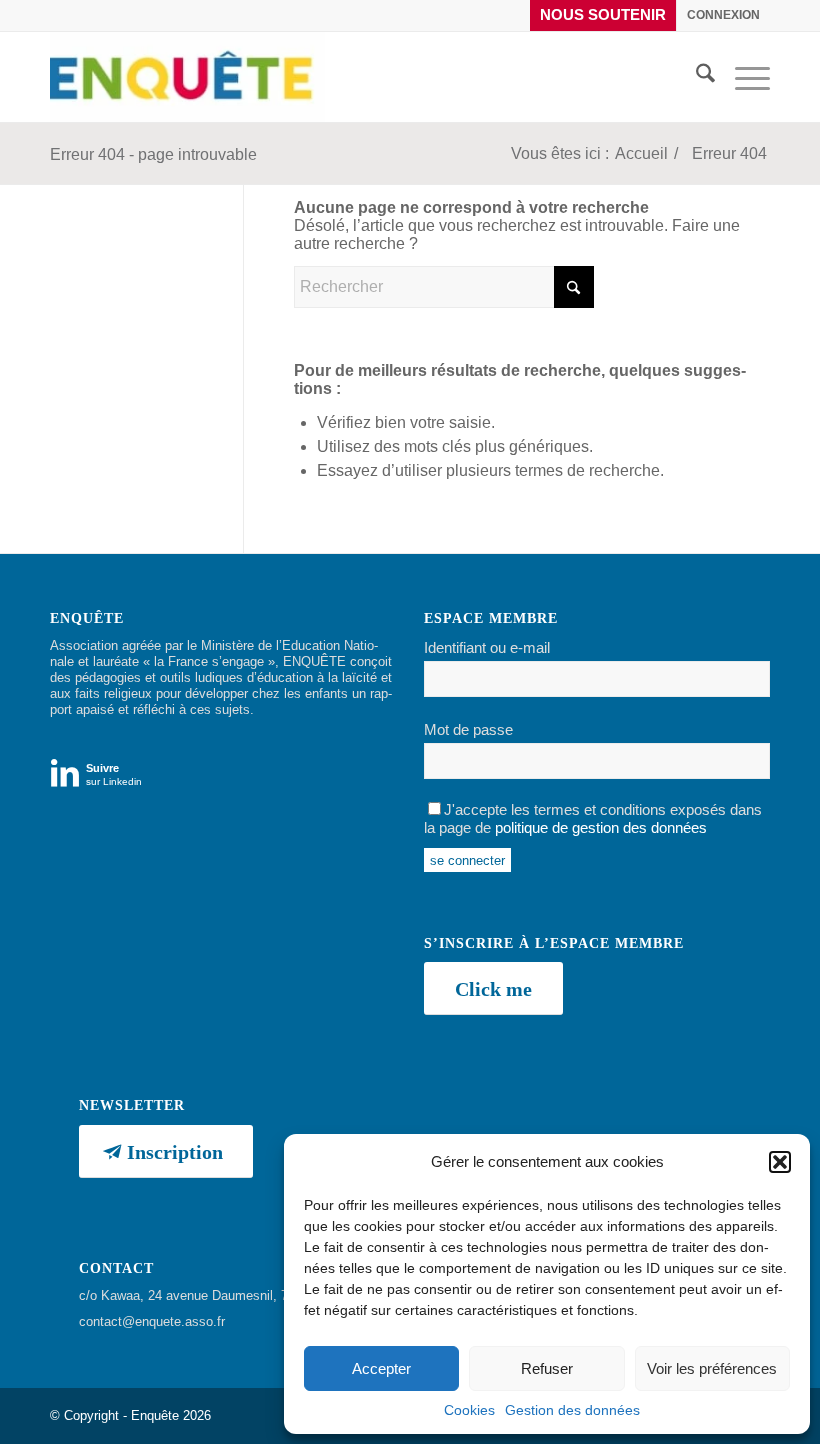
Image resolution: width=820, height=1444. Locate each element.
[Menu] (742, 77)
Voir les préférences (712, 1368)
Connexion (723, 15)
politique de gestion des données (601, 828)
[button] (780, 1162)
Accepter (381, 1368)
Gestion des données (572, 1410)
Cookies (469, 1410)
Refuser (547, 1368)
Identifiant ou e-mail (487, 648)
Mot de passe (468, 730)
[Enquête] (188, 77)
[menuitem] (603, 15)
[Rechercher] (695, 77)
